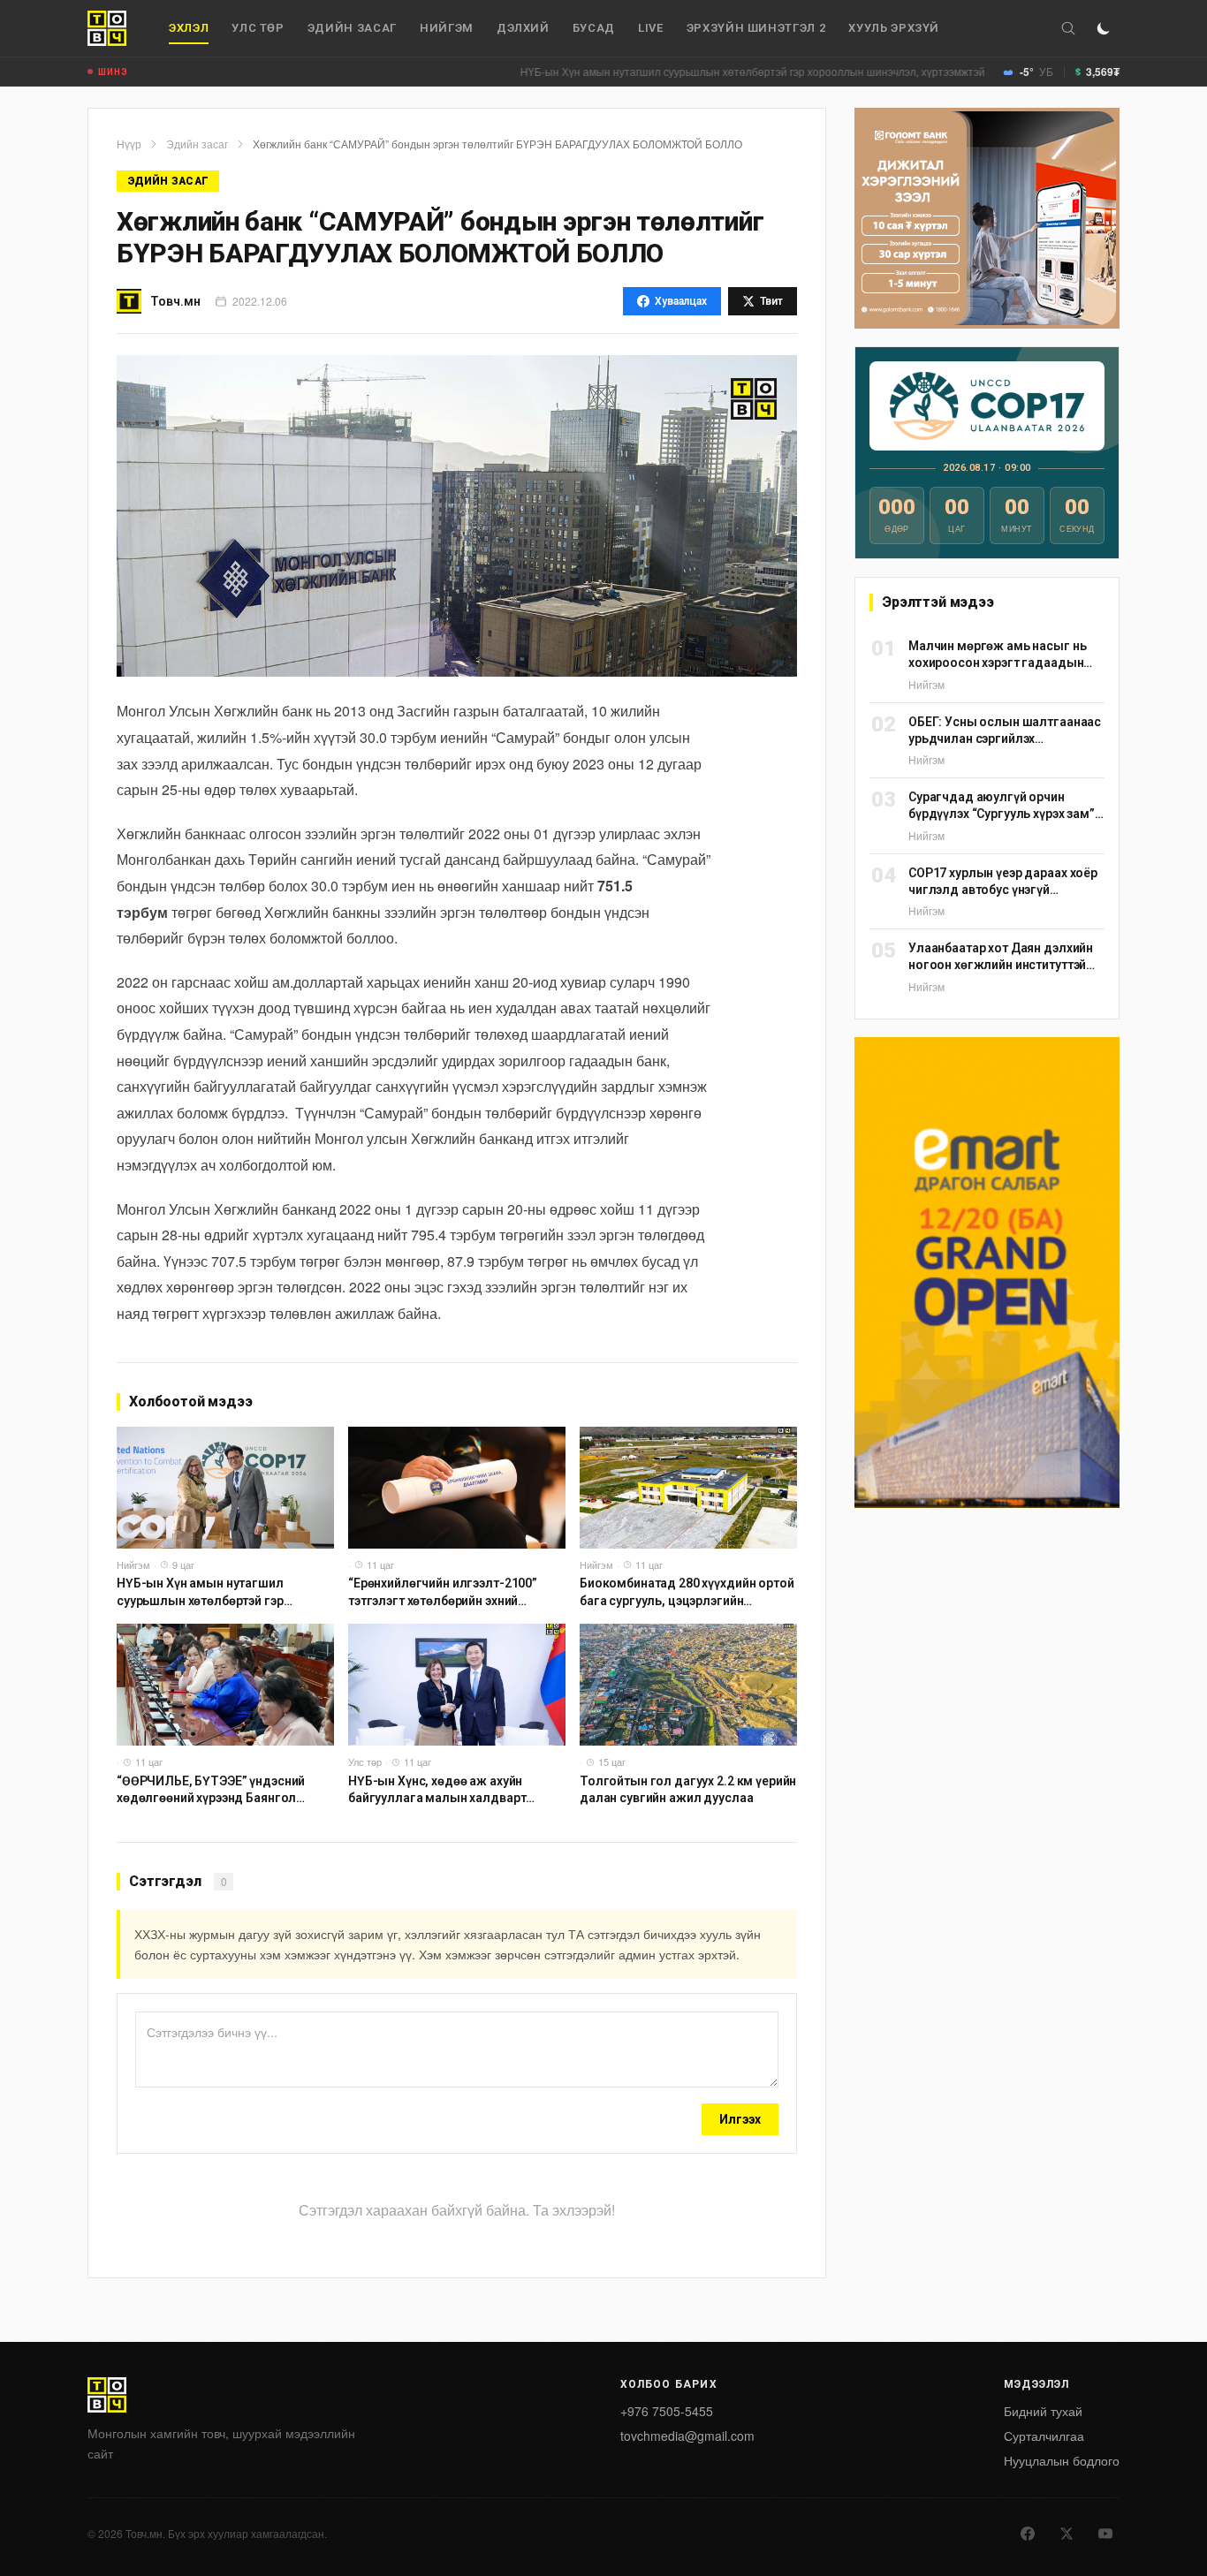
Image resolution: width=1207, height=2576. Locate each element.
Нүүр (129, 144)
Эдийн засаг (352, 28)
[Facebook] (1028, 2534)
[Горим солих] (1104, 28)
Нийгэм (447, 28)
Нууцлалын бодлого (1062, 2460)
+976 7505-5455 (667, 2411)
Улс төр (258, 28)
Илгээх (740, 2119)
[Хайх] (1068, 28)
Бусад (594, 28)
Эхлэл (189, 28)
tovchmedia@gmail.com (687, 2436)
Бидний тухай (1043, 2411)
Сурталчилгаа (1044, 2436)
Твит (771, 301)
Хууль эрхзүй (894, 28)
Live (651, 28)
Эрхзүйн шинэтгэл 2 (756, 28)
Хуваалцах (681, 301)
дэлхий (523, 28)
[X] (1067, 2534)
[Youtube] (1105, 2534)
